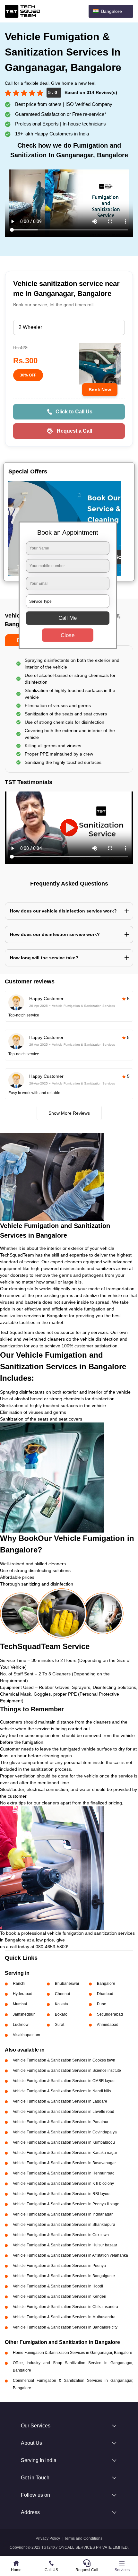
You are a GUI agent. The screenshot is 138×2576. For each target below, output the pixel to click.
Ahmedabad (108, 2025)
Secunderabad (110, 2014)
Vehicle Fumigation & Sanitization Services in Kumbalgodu (64, 2142)
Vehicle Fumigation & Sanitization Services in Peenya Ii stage (66, 2204)
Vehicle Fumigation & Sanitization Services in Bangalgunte (64, 2276)
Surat (60, 2025)
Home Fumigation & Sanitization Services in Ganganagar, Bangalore (73, 2353)
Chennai (62, 1994)
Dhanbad (105, 1994)
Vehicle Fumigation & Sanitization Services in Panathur (61, 2122)
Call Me (68, 618)
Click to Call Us (74, 412)
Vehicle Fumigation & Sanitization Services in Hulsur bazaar (65, 2245)
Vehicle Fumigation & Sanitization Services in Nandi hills (62, 2091)
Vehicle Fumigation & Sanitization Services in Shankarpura (64, 2225)
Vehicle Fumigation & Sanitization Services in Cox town (61, 2235)
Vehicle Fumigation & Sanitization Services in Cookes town (64, 2060)
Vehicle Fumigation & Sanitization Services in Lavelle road (64, 2112)
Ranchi (19, 1984)
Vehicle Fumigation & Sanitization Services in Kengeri (60, 2296)
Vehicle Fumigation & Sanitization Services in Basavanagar (64, 2163)
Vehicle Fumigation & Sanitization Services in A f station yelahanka (70, 2255)
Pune (102, 2004)
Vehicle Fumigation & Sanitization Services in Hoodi (58, 2286)
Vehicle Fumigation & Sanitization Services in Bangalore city (65, 2327)
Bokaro (61, 2014)
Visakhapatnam (26, 2035)
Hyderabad (23, 1994)
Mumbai (20, 2004)
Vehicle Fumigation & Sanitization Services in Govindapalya (65, 2132)
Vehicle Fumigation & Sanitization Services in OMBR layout (64, 2081)
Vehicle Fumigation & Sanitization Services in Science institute (67, 2070)
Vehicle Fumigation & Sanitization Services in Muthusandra (64, 2317)
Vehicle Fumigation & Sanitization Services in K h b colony (63, 2183)
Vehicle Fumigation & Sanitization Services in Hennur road (64, 2173)
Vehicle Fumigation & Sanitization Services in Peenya (59, 2266)
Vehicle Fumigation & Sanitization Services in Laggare (60, 2101)
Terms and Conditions (83, 2538)
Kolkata (61, 2004)
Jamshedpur (24, 2014)
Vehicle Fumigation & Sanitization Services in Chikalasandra (65, 2307)
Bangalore (106, 1984)
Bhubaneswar (67, 1984)
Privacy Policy (48, 2538)
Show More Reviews (69, 1113)
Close (68, 635)
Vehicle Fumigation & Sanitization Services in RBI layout (62, 2194)
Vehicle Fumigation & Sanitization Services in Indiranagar (63, 2214)
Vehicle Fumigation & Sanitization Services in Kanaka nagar (65, 2153)
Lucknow (21, 2025)
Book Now (100, 390)
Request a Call (74, 431)
